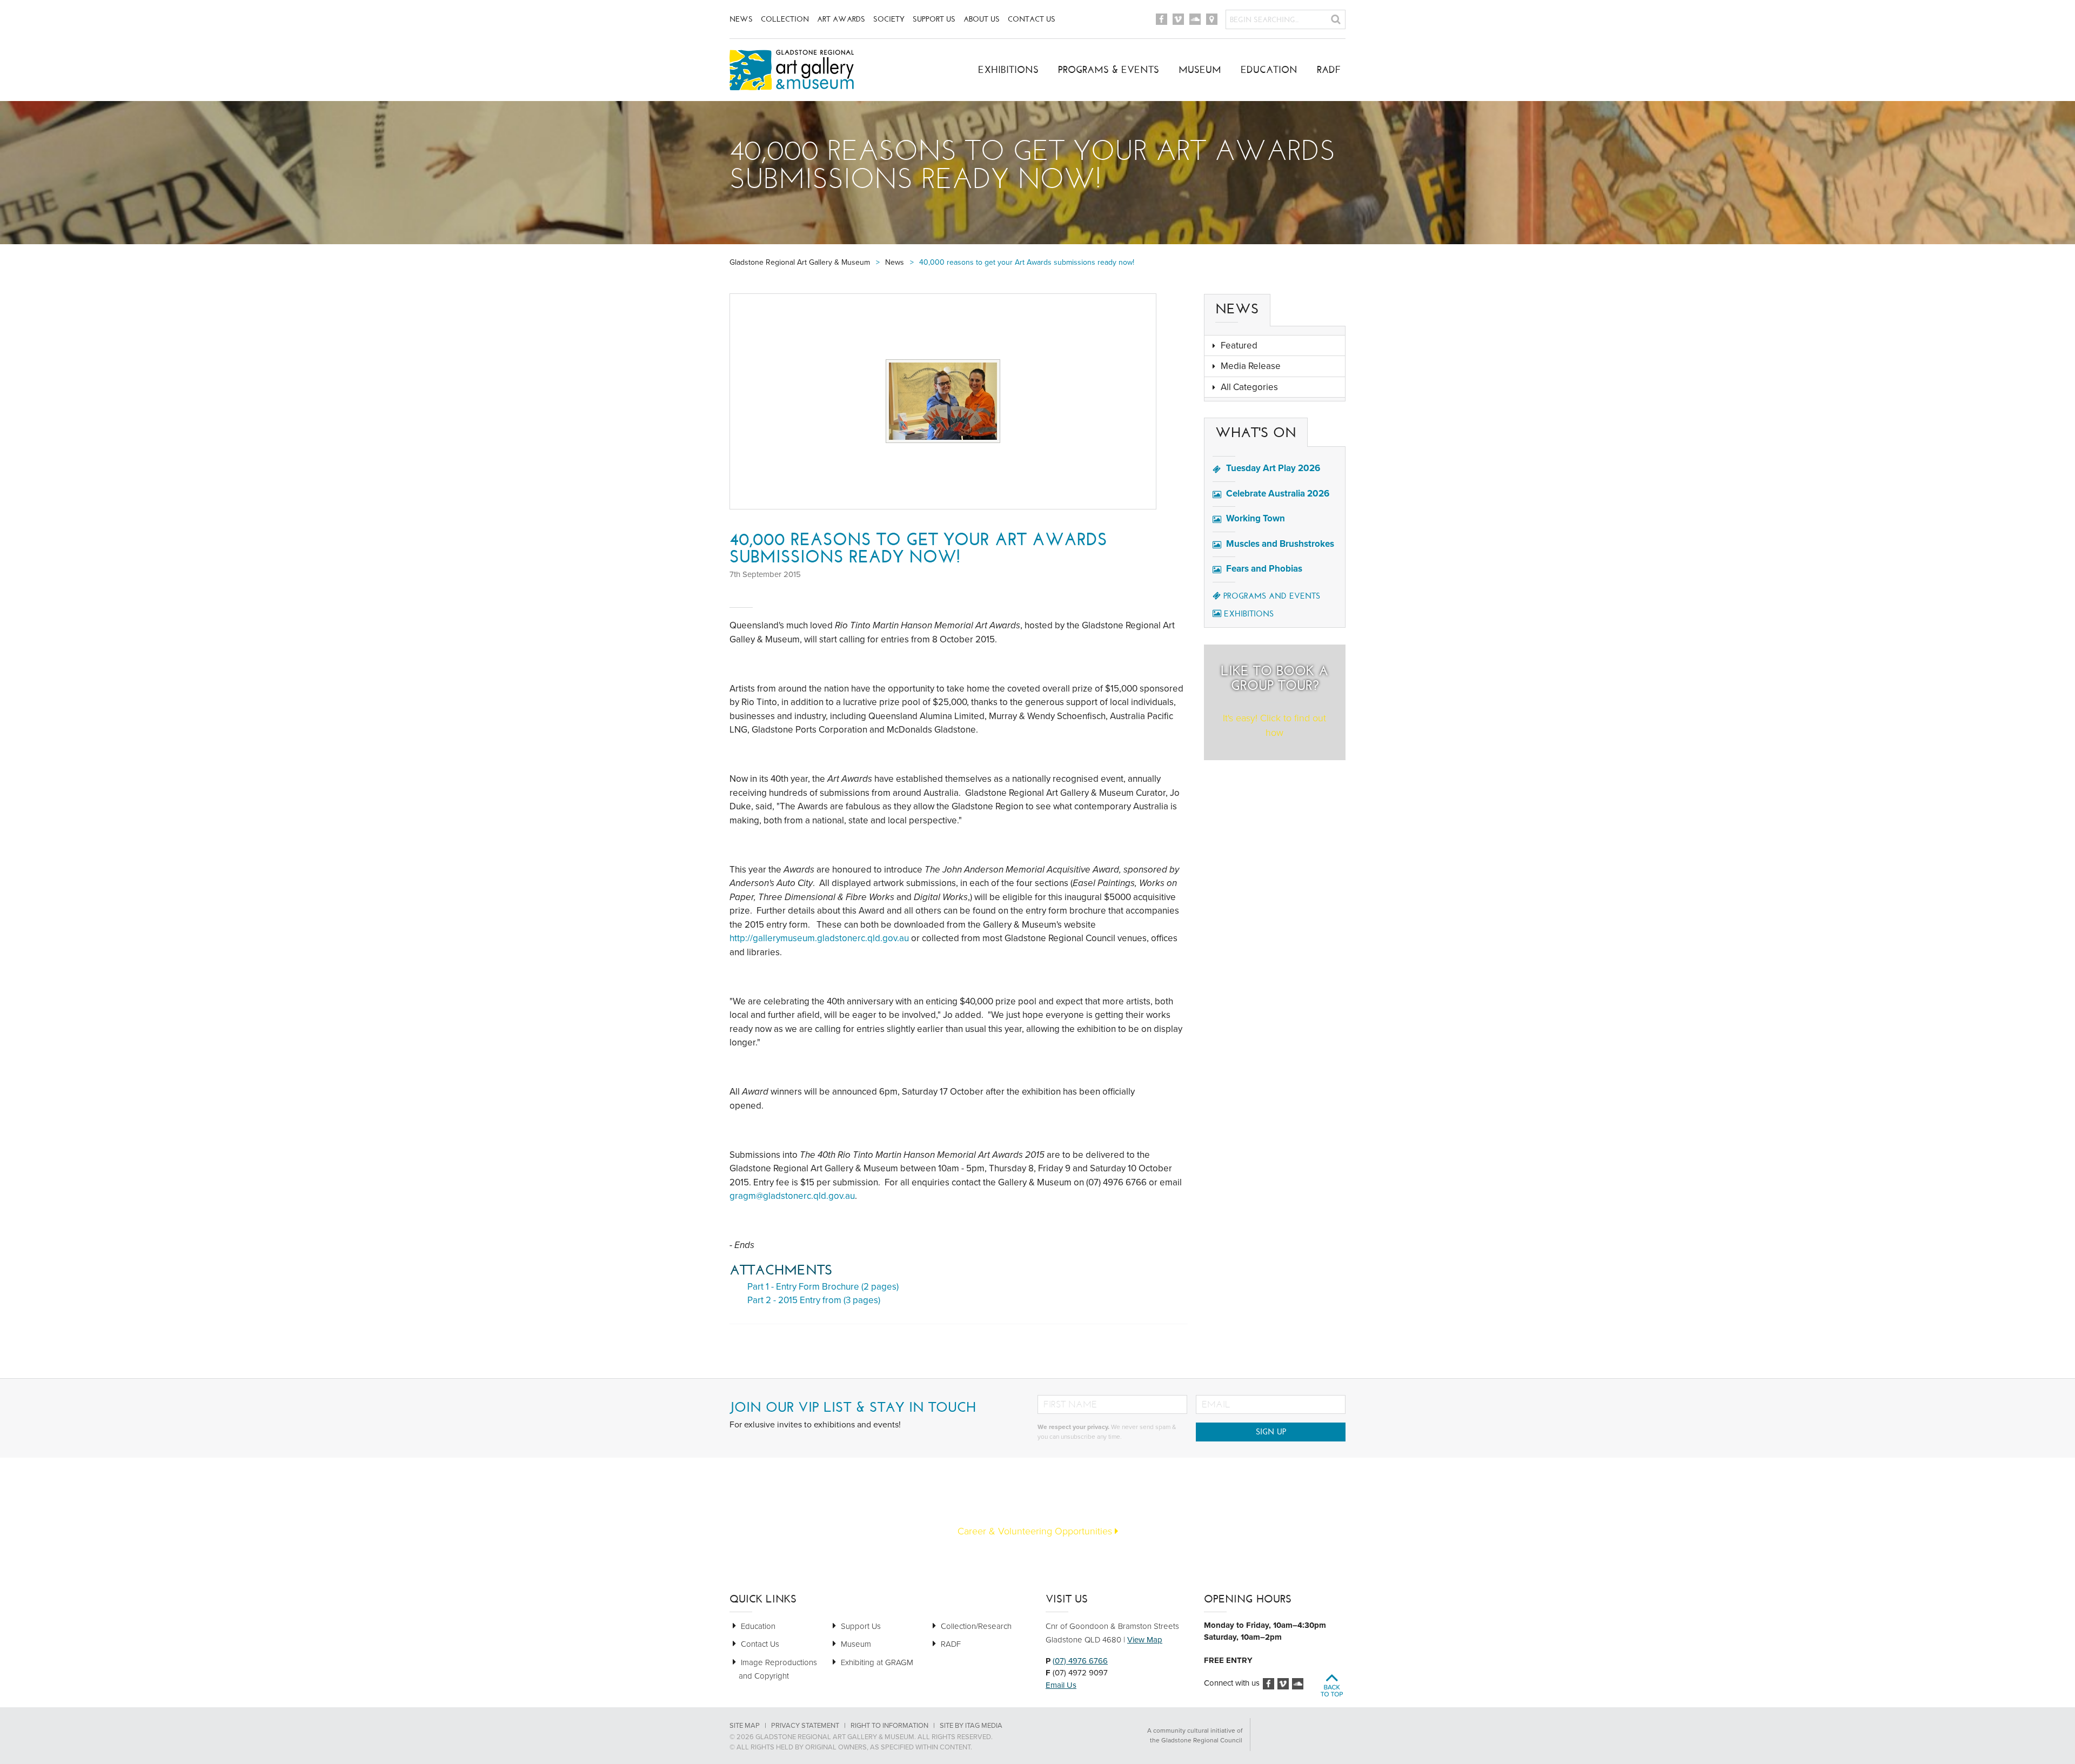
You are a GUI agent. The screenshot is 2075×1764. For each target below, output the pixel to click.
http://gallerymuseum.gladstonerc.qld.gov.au (819, 938)
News (741, 19)
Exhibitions (1008, 70)
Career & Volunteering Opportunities (1036, 1531)
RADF (1329, 70)
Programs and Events (1272, 596)
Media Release (1251, 366)
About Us (982, 19)
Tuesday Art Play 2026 (1273, 468)
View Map (1145, 1640)
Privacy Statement (805, 1726)
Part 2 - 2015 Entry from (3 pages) (814, 1300)
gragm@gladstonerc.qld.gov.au (792, 1196)
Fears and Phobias (1264, 569)
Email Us (1061, 1685)
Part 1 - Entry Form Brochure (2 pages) (823, 1287)
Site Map (745, 1726)
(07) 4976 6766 (1080, 1661)
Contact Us (1032, 19)
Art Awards (841, 19)
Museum (1200, 70)
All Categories (1249, 387)
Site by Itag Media (971, 1726)
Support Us (934, 19)
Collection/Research (976, 1626)
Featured (1239, 346)
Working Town (1256, 518)
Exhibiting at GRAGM (877, 1662)
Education (1269, 70)
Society (889, 19)
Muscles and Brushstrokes (1280, 544)
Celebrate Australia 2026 (1278, 494)
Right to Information (889, 1726)
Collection (785, 19)
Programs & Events (1109, 70)
